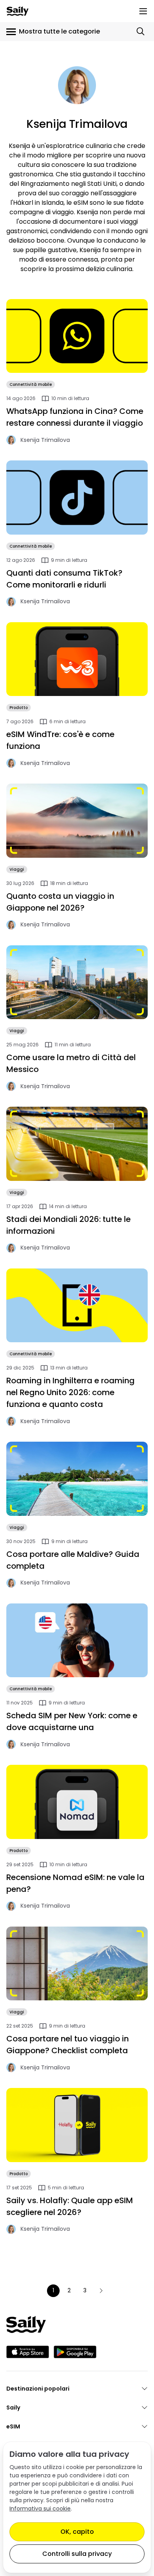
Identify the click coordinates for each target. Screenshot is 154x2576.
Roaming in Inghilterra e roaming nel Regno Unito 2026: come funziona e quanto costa (70, 1392)
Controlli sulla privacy (77, 2554)
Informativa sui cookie (40, 2509)
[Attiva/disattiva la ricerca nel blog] (141, 32)
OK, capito (77, 2532)
